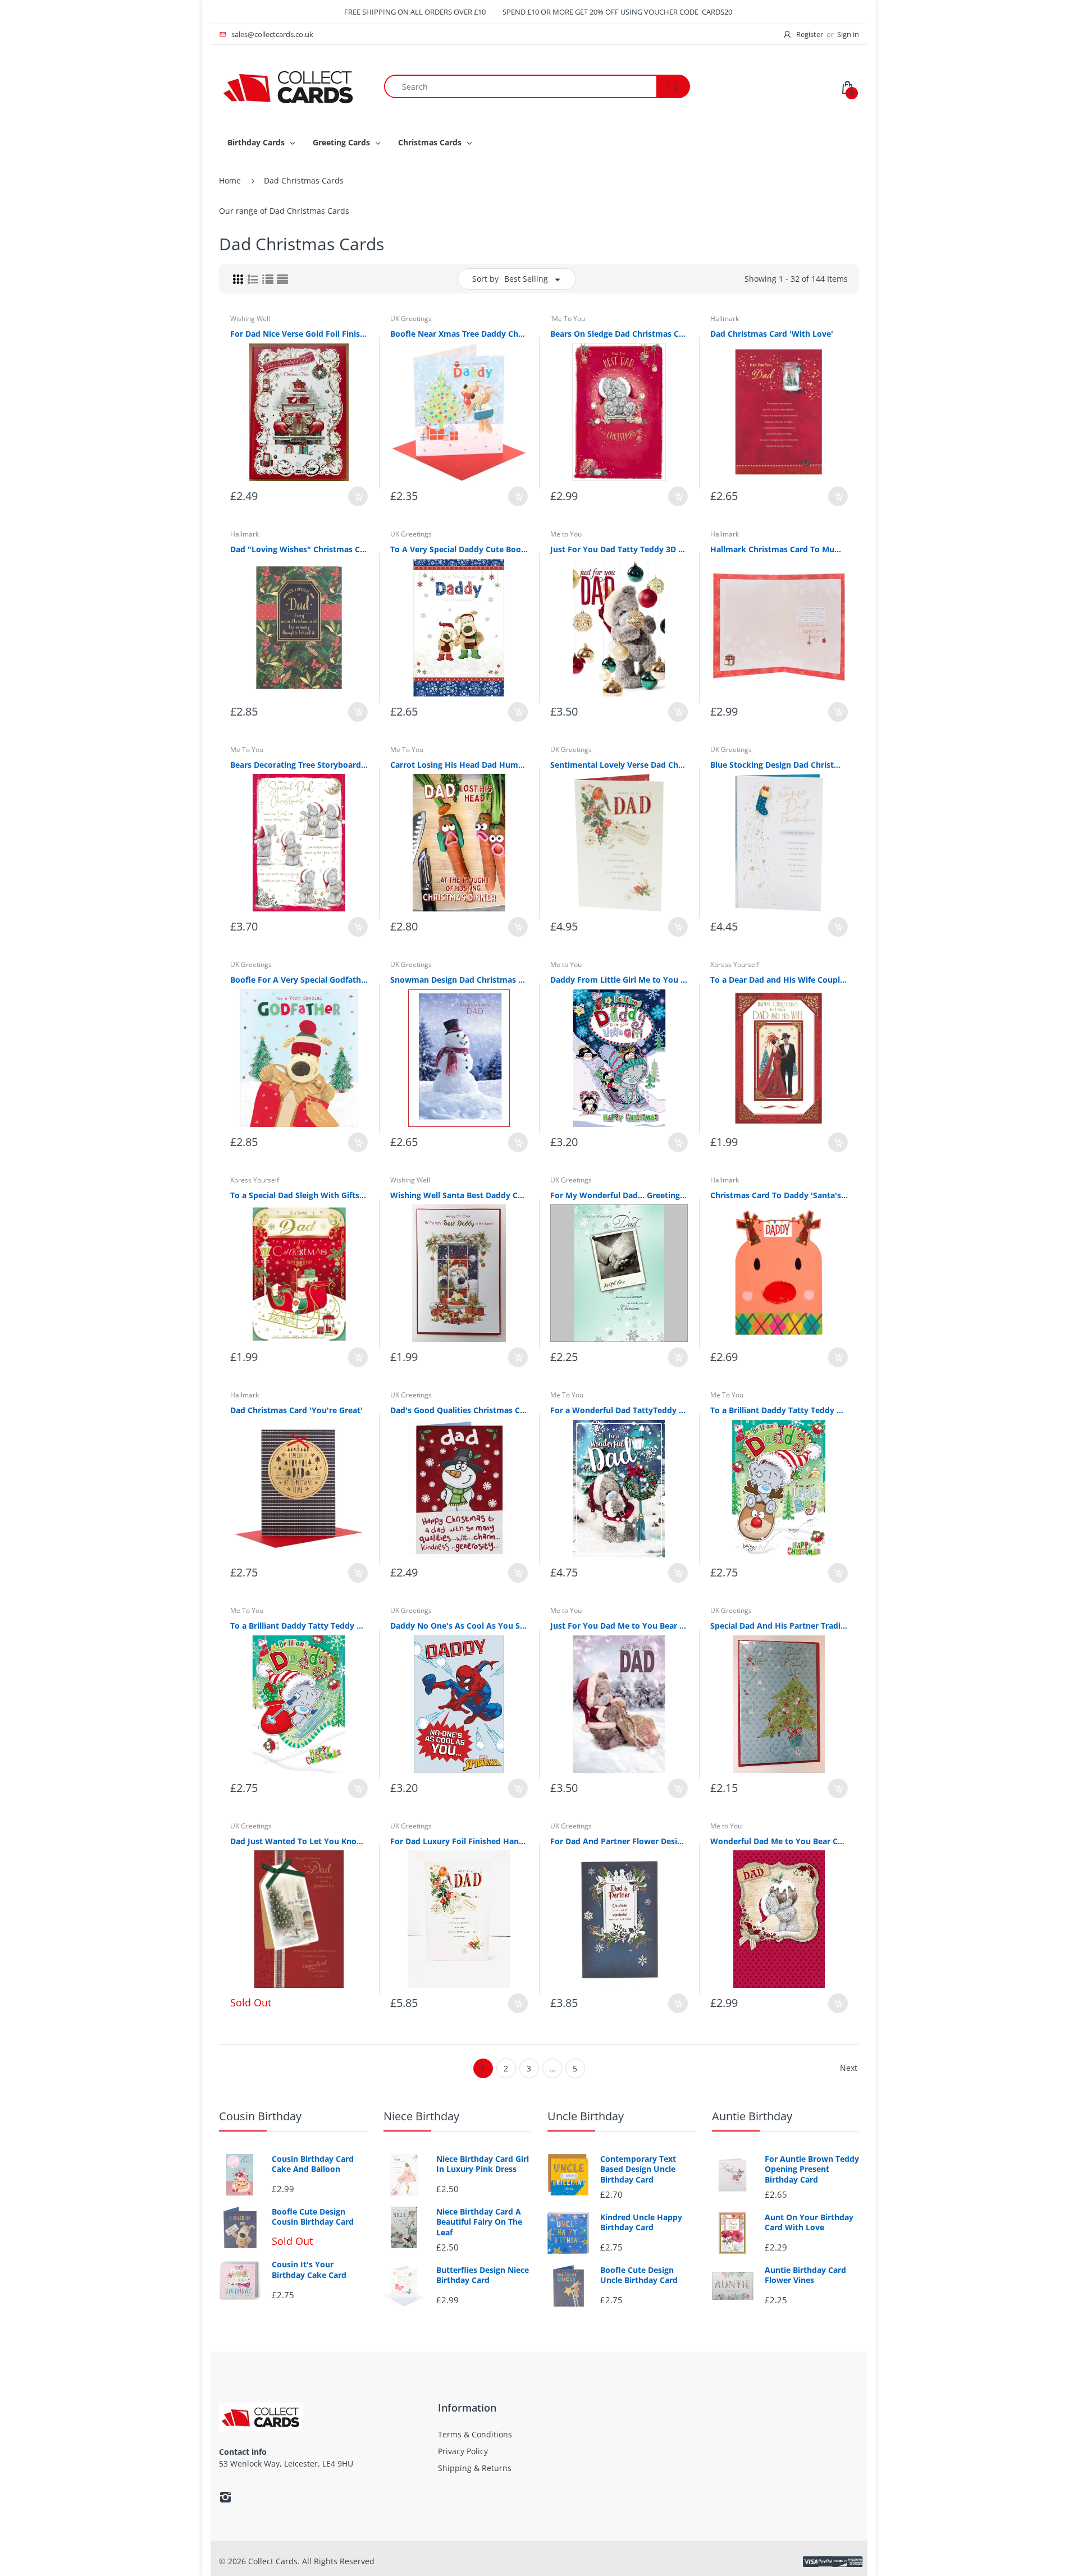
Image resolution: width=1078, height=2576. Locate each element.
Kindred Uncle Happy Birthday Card (641, 2222)
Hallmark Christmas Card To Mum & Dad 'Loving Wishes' (779, 549)
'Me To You (568, 318)
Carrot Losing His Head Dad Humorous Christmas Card (459, 765)
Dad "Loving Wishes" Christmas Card (299, 549)
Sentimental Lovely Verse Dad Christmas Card (619, 765)
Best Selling (526, 279)
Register (810, 34)
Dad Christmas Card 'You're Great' (296, 1410)
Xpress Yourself (735, 964)
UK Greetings (411, 318)
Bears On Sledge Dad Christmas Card (619, 334)
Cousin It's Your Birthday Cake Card (309, 2270)
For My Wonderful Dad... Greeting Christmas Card (619, 1195)
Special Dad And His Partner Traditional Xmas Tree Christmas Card (779, 1626)
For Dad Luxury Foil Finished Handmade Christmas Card (459, 1841)
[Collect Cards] (289, 86)
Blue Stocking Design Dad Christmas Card (779, 765)
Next (849, 2068)
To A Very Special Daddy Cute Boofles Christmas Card (459, 549)
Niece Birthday (421, 2116)
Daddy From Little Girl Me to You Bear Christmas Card (619, 980)
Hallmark (725, 318)
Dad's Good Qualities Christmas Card (459, 1410)
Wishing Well (250, 318)
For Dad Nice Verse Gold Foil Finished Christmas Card (299, 334)
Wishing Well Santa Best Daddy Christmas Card (459, 1195)
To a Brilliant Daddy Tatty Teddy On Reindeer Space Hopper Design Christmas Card (779, 1410)
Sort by (485, 279)
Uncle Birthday (586, 2116)
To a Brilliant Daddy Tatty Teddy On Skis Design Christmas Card (299, 1626)
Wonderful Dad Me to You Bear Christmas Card (779, 1841)
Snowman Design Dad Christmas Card (459, 980)
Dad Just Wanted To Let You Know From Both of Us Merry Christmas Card (299, 1841)
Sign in (848, 34)
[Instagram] (225, 2497)
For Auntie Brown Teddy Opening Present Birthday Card (812, 2169)
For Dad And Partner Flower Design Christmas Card (619, 1841)
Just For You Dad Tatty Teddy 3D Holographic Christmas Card (619, 549)
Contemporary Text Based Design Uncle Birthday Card (638, 2169)
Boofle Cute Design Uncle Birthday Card (639, 2275)
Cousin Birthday (260, 2116)
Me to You (566, 534)
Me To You (247, 750)
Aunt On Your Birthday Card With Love (809, 2222)
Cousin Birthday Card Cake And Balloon (313, 2164)
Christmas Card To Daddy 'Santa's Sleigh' (779, 1195)
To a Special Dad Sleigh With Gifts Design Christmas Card (299, 1195)
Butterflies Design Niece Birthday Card (483, 2275)
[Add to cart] (358, 496)
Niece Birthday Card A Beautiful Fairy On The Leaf (479, 2222)
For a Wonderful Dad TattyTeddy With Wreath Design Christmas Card (619, 1410)
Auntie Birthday (752, 2116)
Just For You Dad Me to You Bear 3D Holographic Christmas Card (619, 1626)
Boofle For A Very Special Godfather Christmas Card (299, 980)
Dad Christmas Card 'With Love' (772, 334)
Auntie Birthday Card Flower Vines (805, 2275)
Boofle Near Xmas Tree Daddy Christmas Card (459, 334)
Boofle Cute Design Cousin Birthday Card (313, 2217)
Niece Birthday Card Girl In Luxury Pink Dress (483, 2164)
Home (230, 180)
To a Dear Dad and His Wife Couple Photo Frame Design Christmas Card (779, 980)
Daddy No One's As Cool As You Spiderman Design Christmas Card (459, 1626)
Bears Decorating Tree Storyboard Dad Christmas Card (299, 765)
